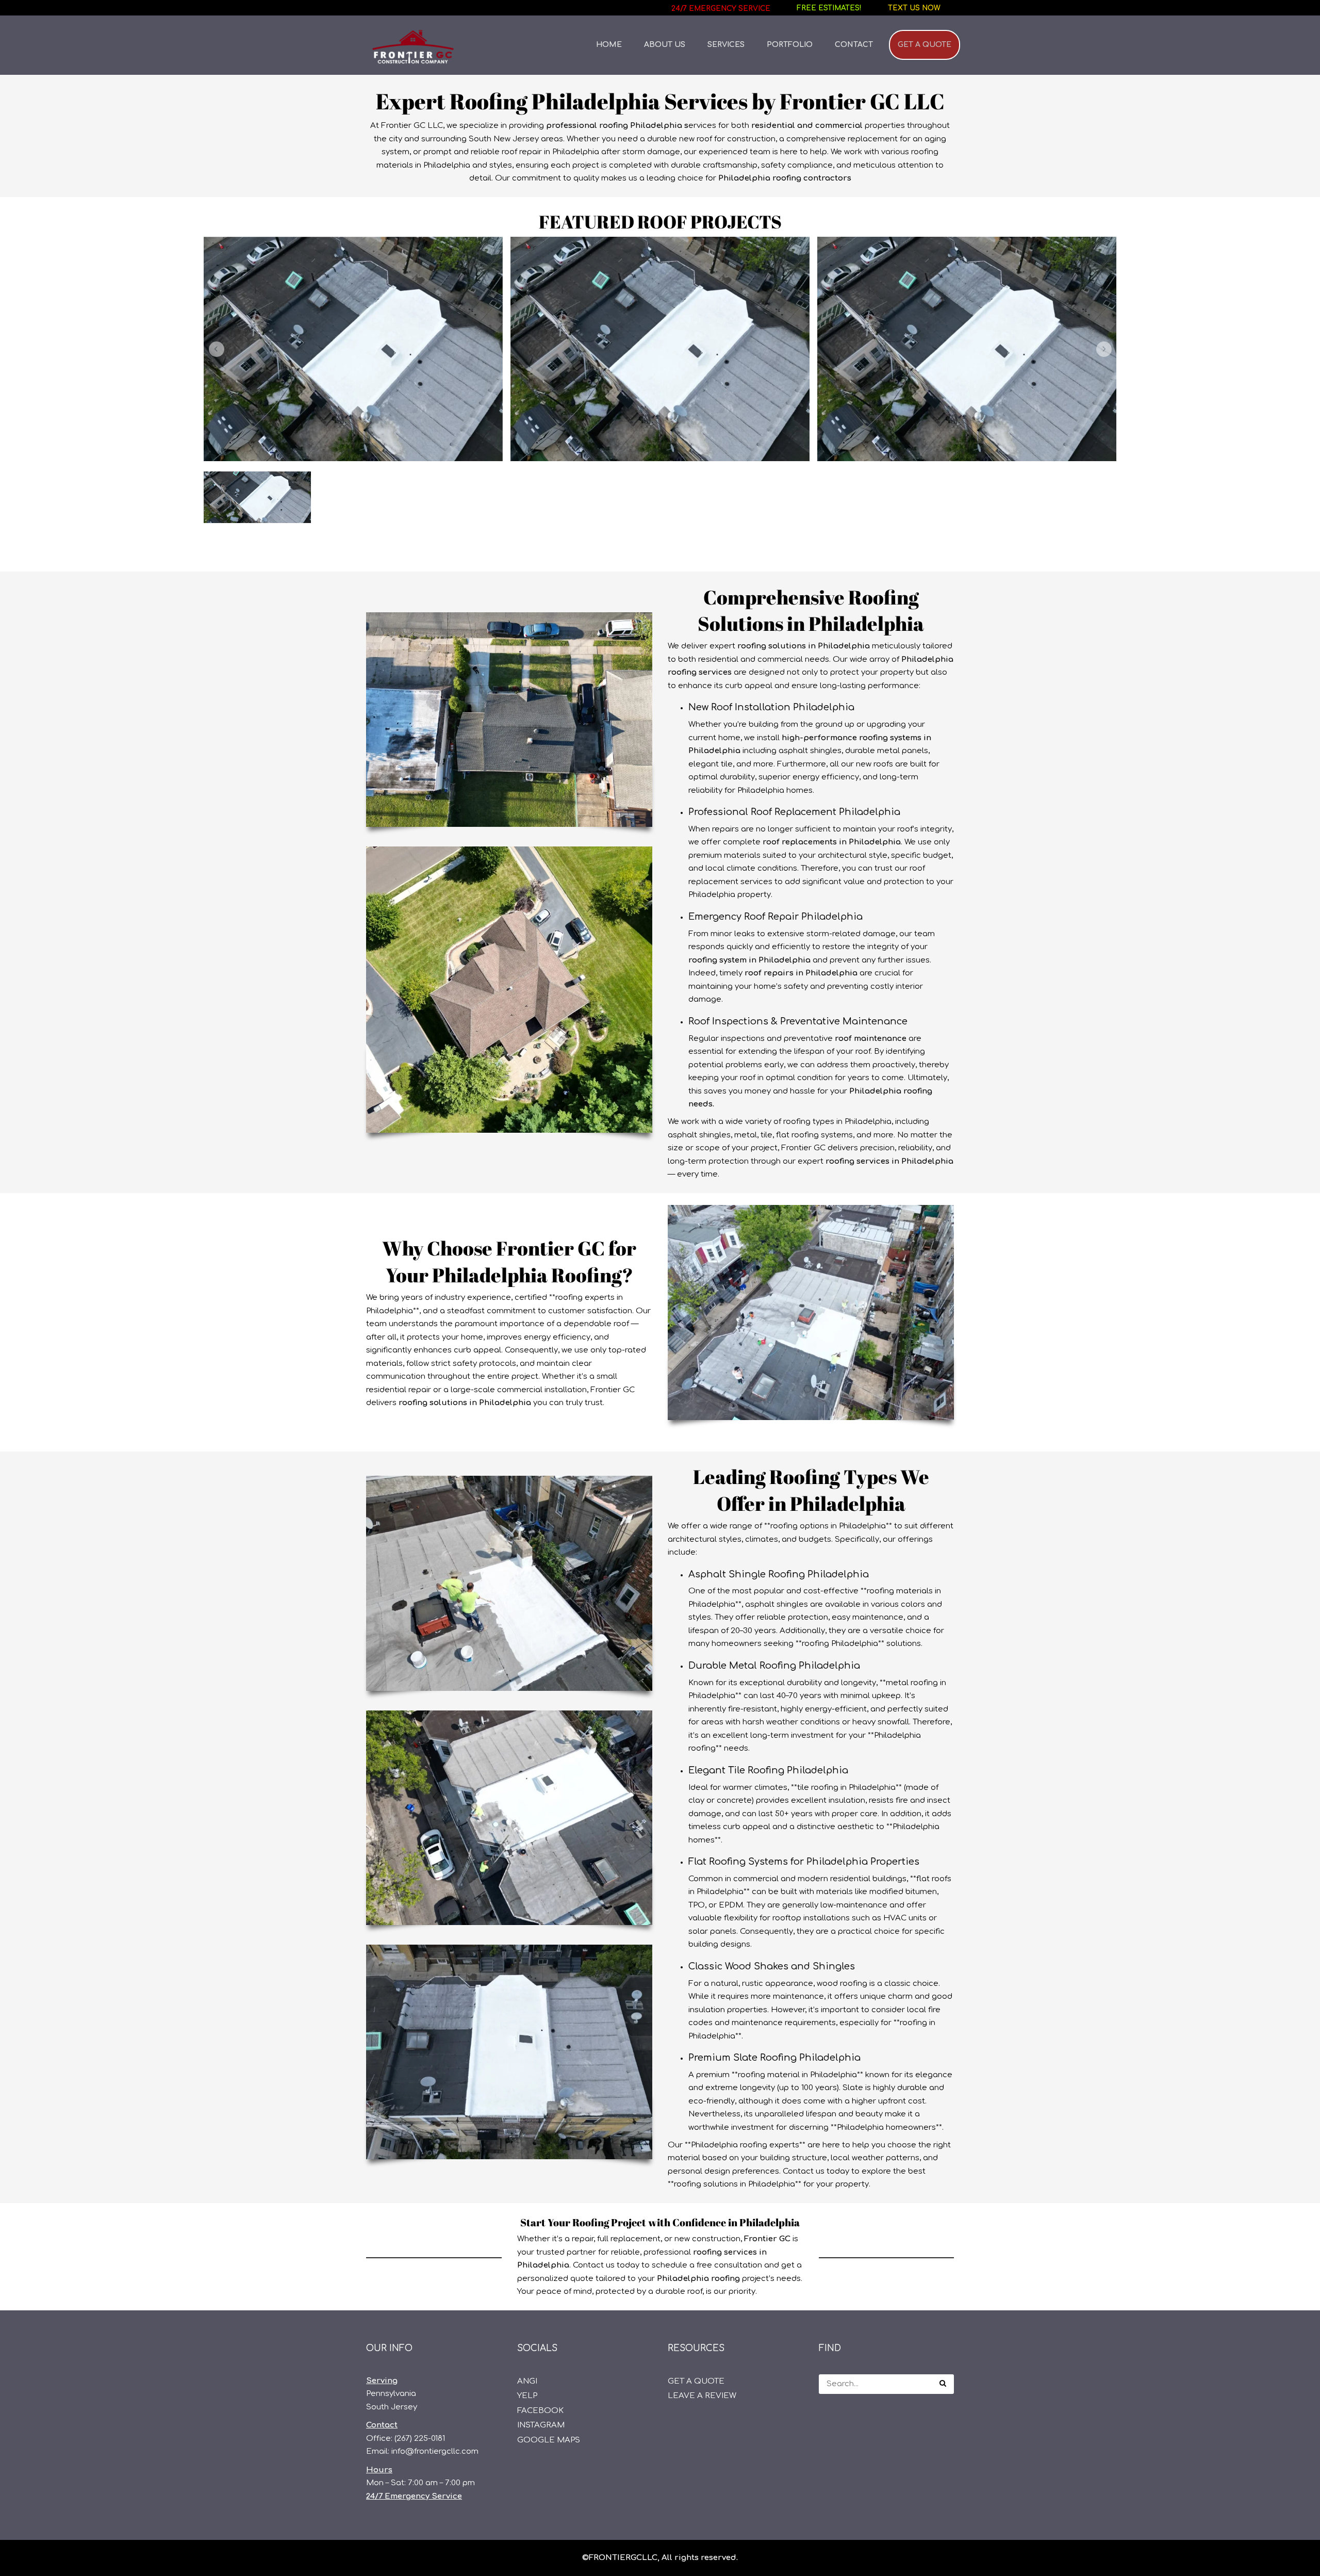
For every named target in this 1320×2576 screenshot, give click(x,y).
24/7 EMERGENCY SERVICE (721, 9)
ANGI (527, 2381)
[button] (217, 349)
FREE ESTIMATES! (829, 8)
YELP (527, 2396)
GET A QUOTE (925, 45)
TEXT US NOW (914, 8)
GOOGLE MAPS (549, 2440)
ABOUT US (665, 45)
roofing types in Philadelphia (837, 1122)
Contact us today (816, 2171)
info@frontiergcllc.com (435, 2451)
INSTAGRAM (541, 2425)
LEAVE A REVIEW (702, 2396)
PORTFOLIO (790, 45)
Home (609, 45)
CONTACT (854, 45)
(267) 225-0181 (420, 2439)
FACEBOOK (540, 2411)
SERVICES (726, 45)
